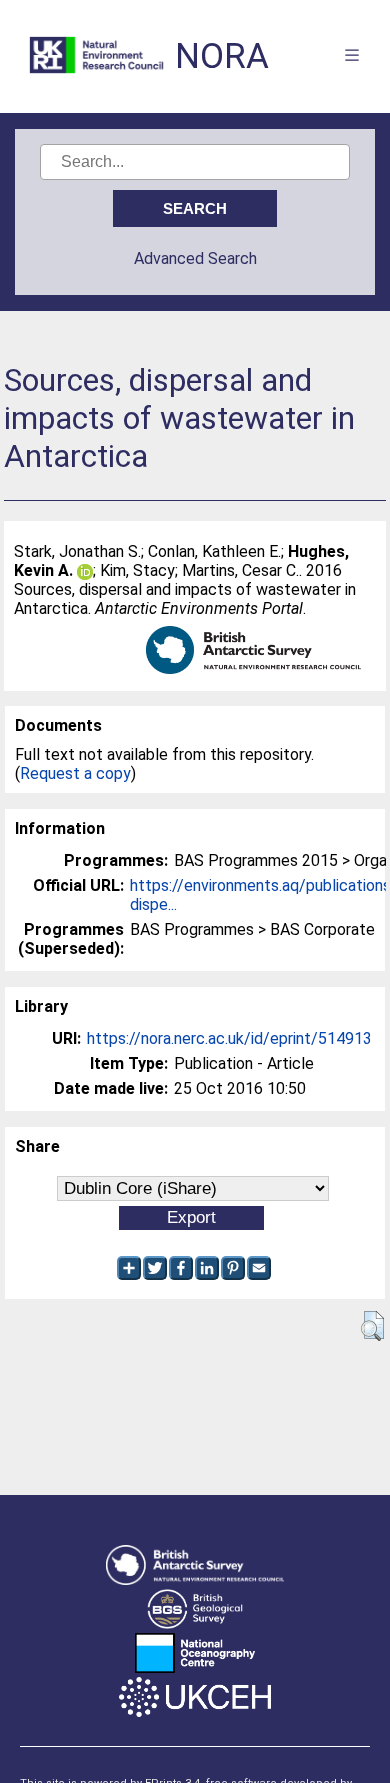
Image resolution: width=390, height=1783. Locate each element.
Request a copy (75, 773)
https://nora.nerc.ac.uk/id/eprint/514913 (229, 1038)
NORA (222, 56)
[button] (372, 1326)
